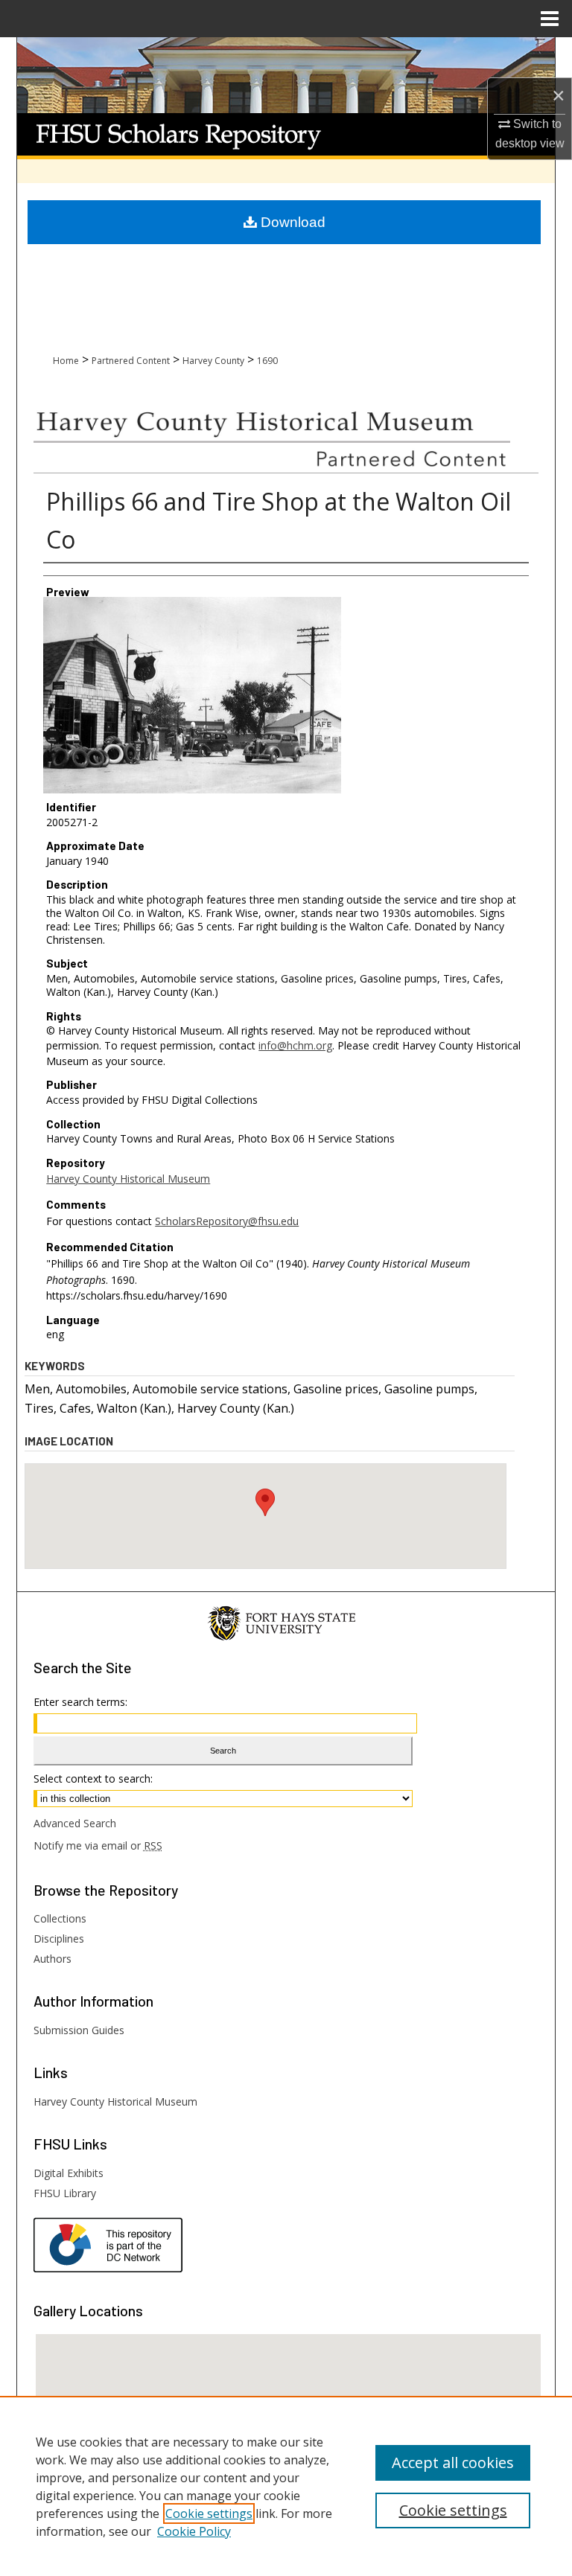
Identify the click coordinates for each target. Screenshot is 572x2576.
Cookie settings (209, 2513)
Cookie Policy (194, 2531)
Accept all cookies (453, 2462)
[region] (286, 2486)
